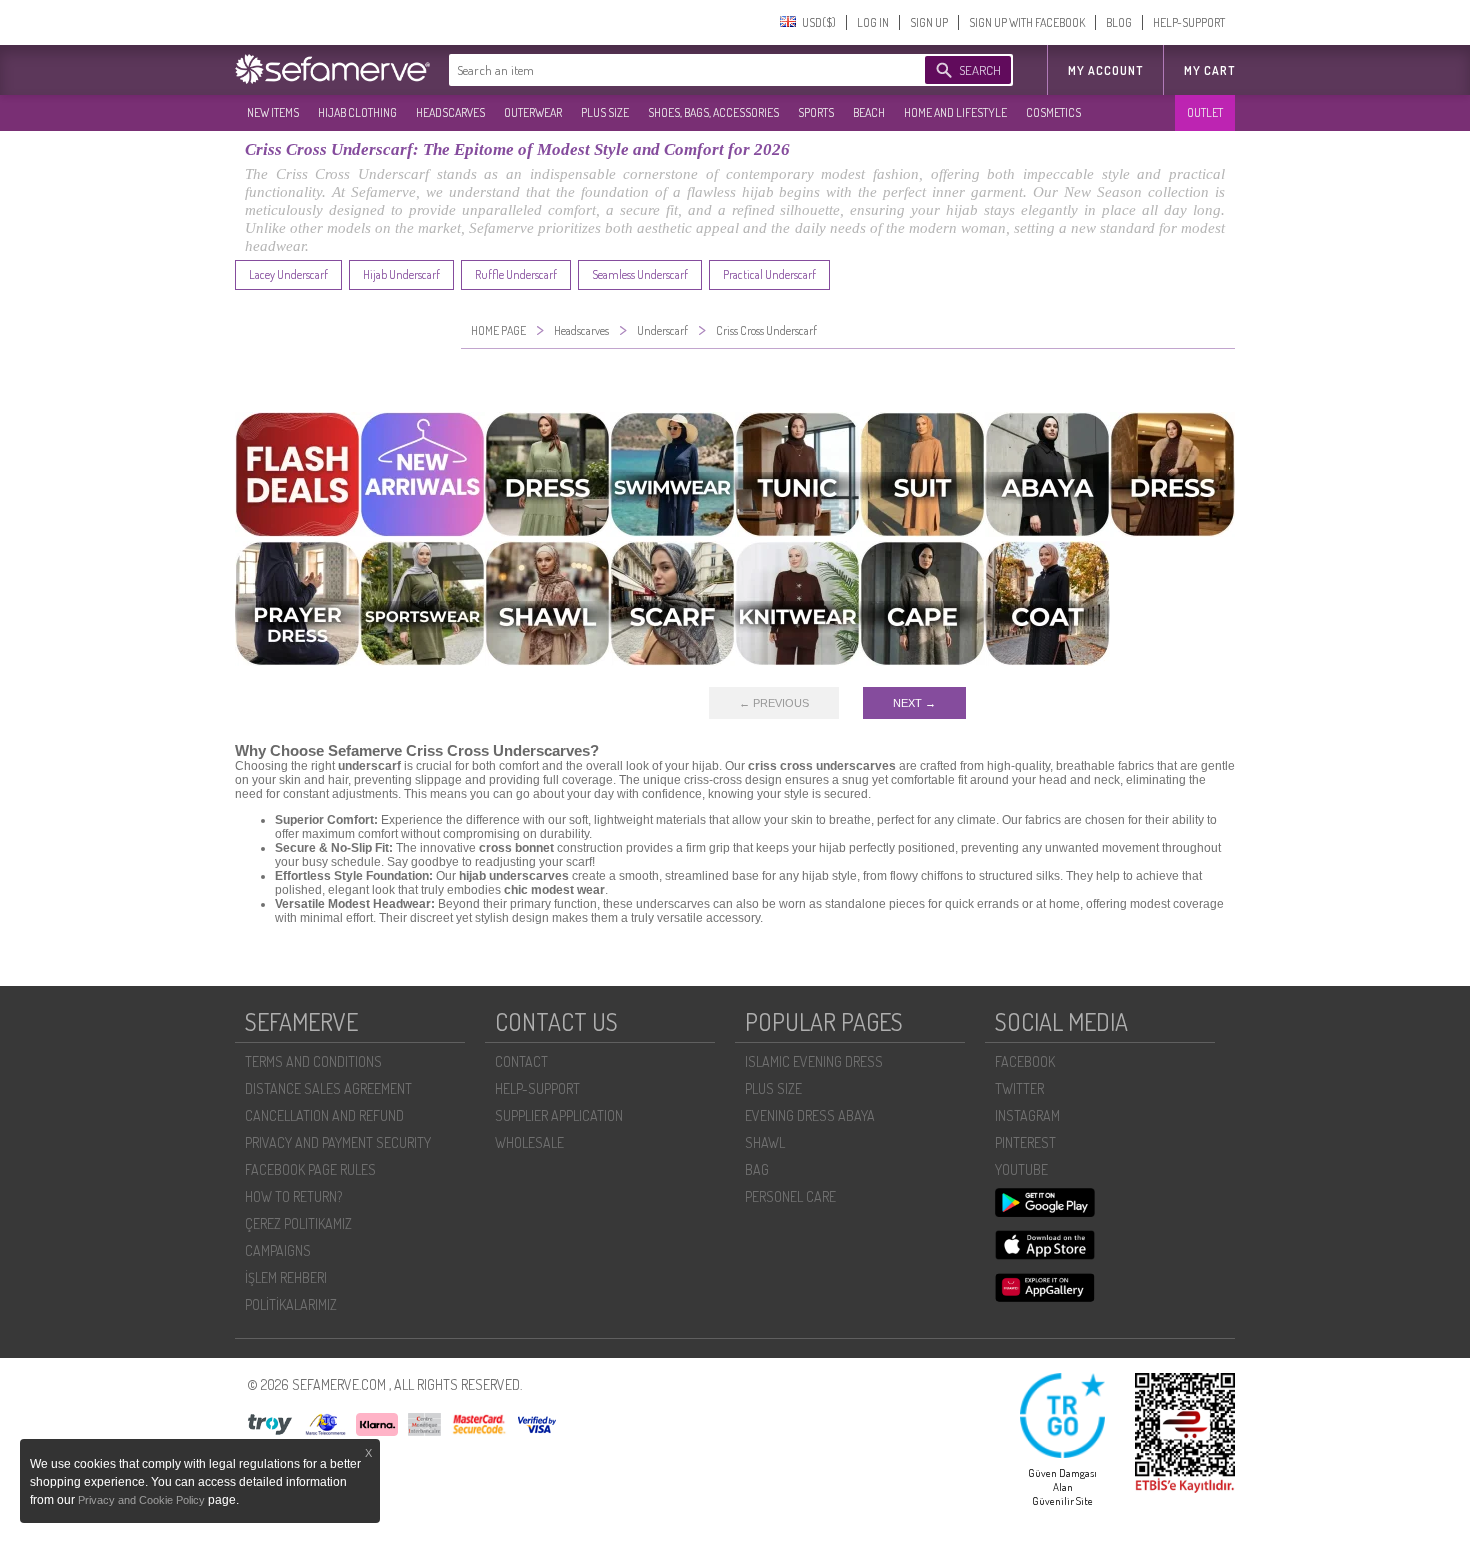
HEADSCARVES (450, 112)
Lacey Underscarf (288, 274)
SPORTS (816, 112)
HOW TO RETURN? (293, 1196)
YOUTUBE (1021, 1169)
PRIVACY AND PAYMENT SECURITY (338, 1142)
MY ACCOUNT (1105, 70)
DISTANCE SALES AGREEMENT (328, 1088)
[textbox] (667, 70)
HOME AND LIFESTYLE (955, 112)
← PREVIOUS (774, 703)
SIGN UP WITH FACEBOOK (1027, 22)
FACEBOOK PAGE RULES (310, 1169)
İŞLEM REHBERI (286, 1277)
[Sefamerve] (337, 69)
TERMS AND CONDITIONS (313, 1061)
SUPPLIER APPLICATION (559, 1115)
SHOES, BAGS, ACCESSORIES (713, 112)
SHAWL (765, 1142)
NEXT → (914, 703)
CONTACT (521, 1061)
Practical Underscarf (769, 274)
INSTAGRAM (1027, 1115)
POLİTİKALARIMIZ (291, 1304)
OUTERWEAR (533, 112)
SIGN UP (929, 22)
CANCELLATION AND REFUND (324, 1115)
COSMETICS (1053, 112)
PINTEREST (1025, 1142)
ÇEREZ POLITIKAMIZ (298, 1223)
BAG (757, 1169)
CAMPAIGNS (278, 1250)
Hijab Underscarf (401, 274)
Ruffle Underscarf (516, 274)
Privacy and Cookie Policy (143, 1500)
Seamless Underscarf (640, 274)
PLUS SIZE (605, 112)
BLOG (1119, 22)
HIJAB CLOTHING (357, 112)
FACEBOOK (1025, 1061)
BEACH (869, 112)
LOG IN (873, 22)
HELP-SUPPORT (1189, 22)
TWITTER (1019, 1088)
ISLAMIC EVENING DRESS (814, 1061)
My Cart (1209, 70)
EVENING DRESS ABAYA (810, 1115)
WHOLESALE (529, 1142)
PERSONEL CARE (790, 1196)
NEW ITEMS (273, 112)
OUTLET (1205, 112)
